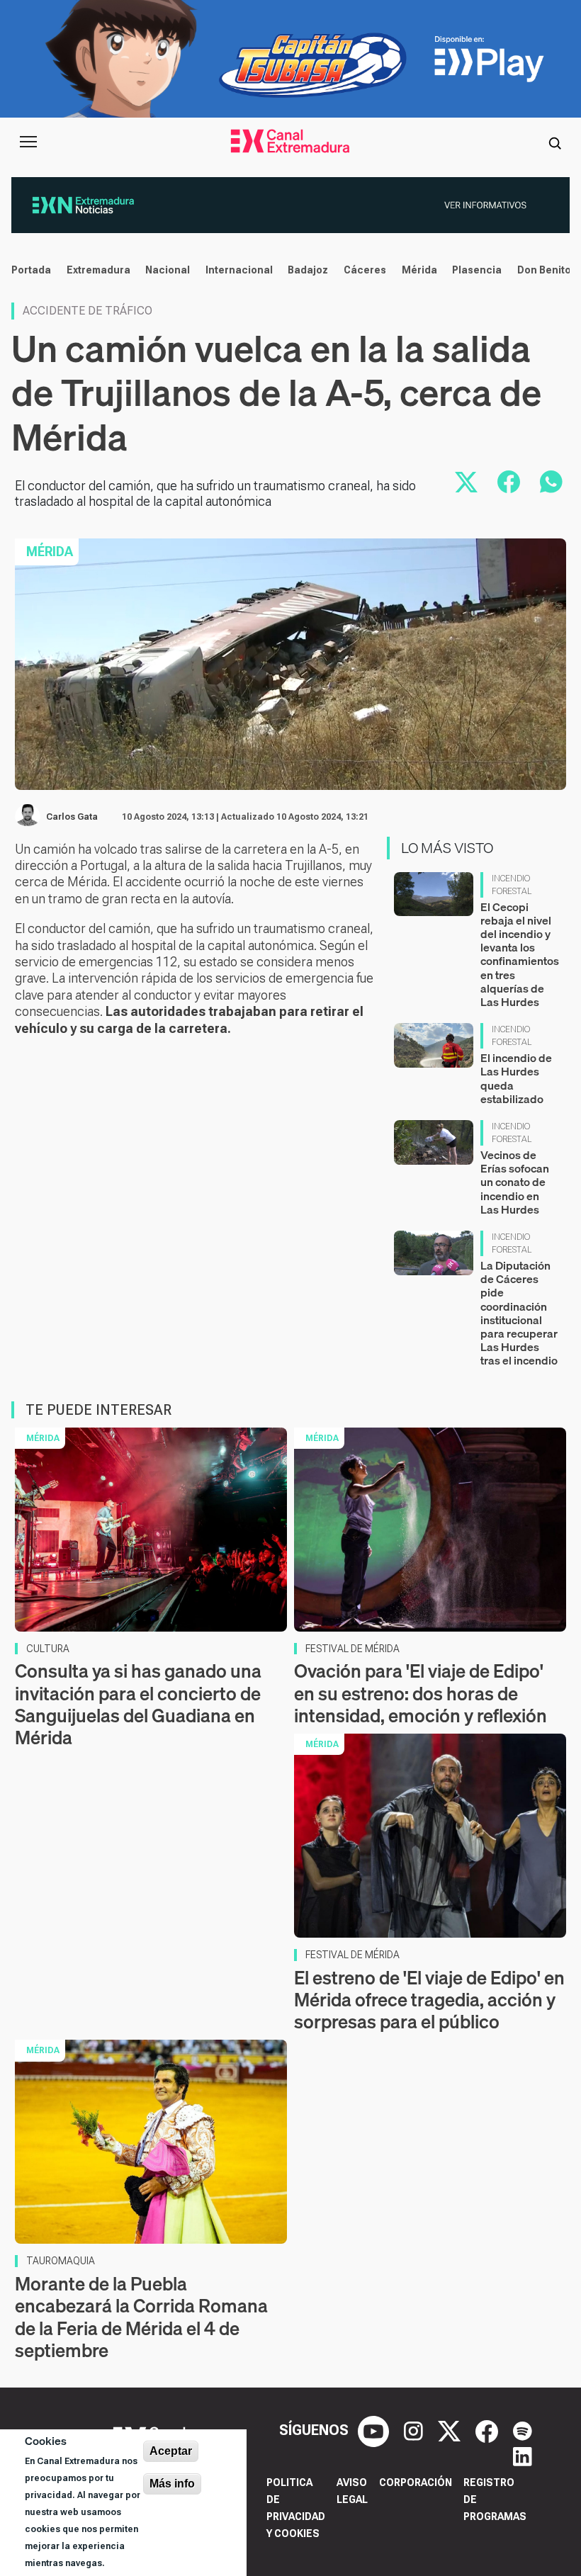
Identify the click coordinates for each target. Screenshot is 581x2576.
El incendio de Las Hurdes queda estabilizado (516, 1078)
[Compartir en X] (466, 482)
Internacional (239, 270)
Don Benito (544, 270)
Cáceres (365, 270)
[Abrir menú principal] (28, 142)
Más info (172, 2484)
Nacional (168, 270)
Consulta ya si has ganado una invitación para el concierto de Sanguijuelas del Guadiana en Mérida (138, 1704)
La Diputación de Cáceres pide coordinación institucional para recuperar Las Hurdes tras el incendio (519, 1313)
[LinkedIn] (523, 2456)
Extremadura (98, 270)
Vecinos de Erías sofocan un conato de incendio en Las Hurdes (515, 1182)
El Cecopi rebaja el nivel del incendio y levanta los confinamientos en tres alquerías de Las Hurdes (520, 954)
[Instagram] (415, 2430)
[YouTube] (375, 2430)
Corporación (416, 2482)
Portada (31, 270)
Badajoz (308, 270)
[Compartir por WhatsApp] (551, 482)
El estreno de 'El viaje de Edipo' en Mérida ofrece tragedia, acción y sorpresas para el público (429, 2000)
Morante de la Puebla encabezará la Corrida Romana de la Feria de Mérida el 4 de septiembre (141, 2317)
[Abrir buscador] (555, 142)
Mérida (419, 270)
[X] (451, 2430)
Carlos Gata (72, 817)
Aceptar (171, 2451)
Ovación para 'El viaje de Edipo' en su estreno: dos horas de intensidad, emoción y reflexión (421, 1693)
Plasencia (477, 270)
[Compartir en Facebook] (509, 482)
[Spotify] (523, 2430)
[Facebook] (489, 2430)
